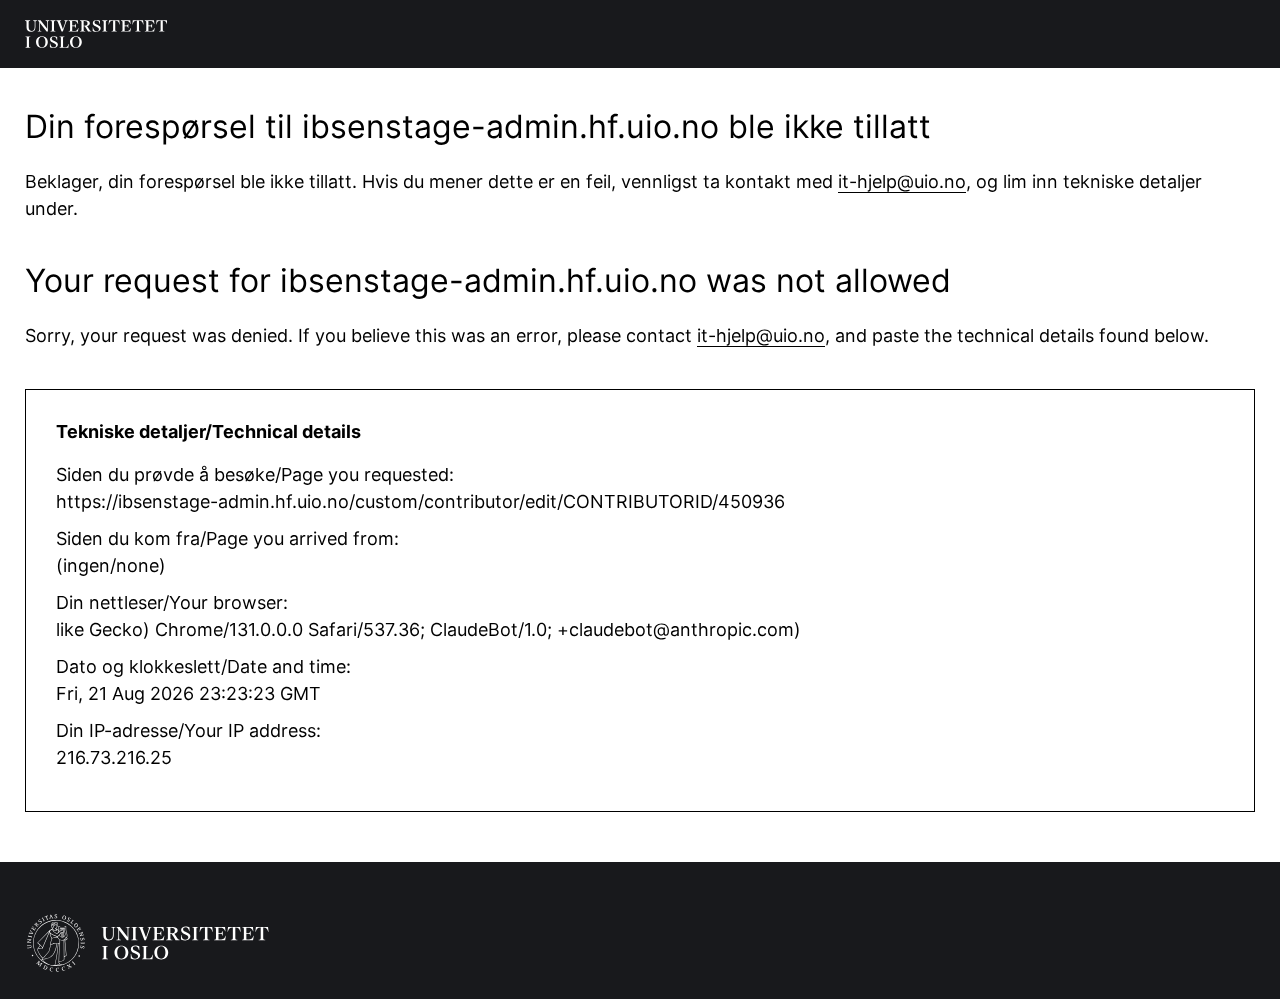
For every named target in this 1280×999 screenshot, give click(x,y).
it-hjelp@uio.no (902, 181)
